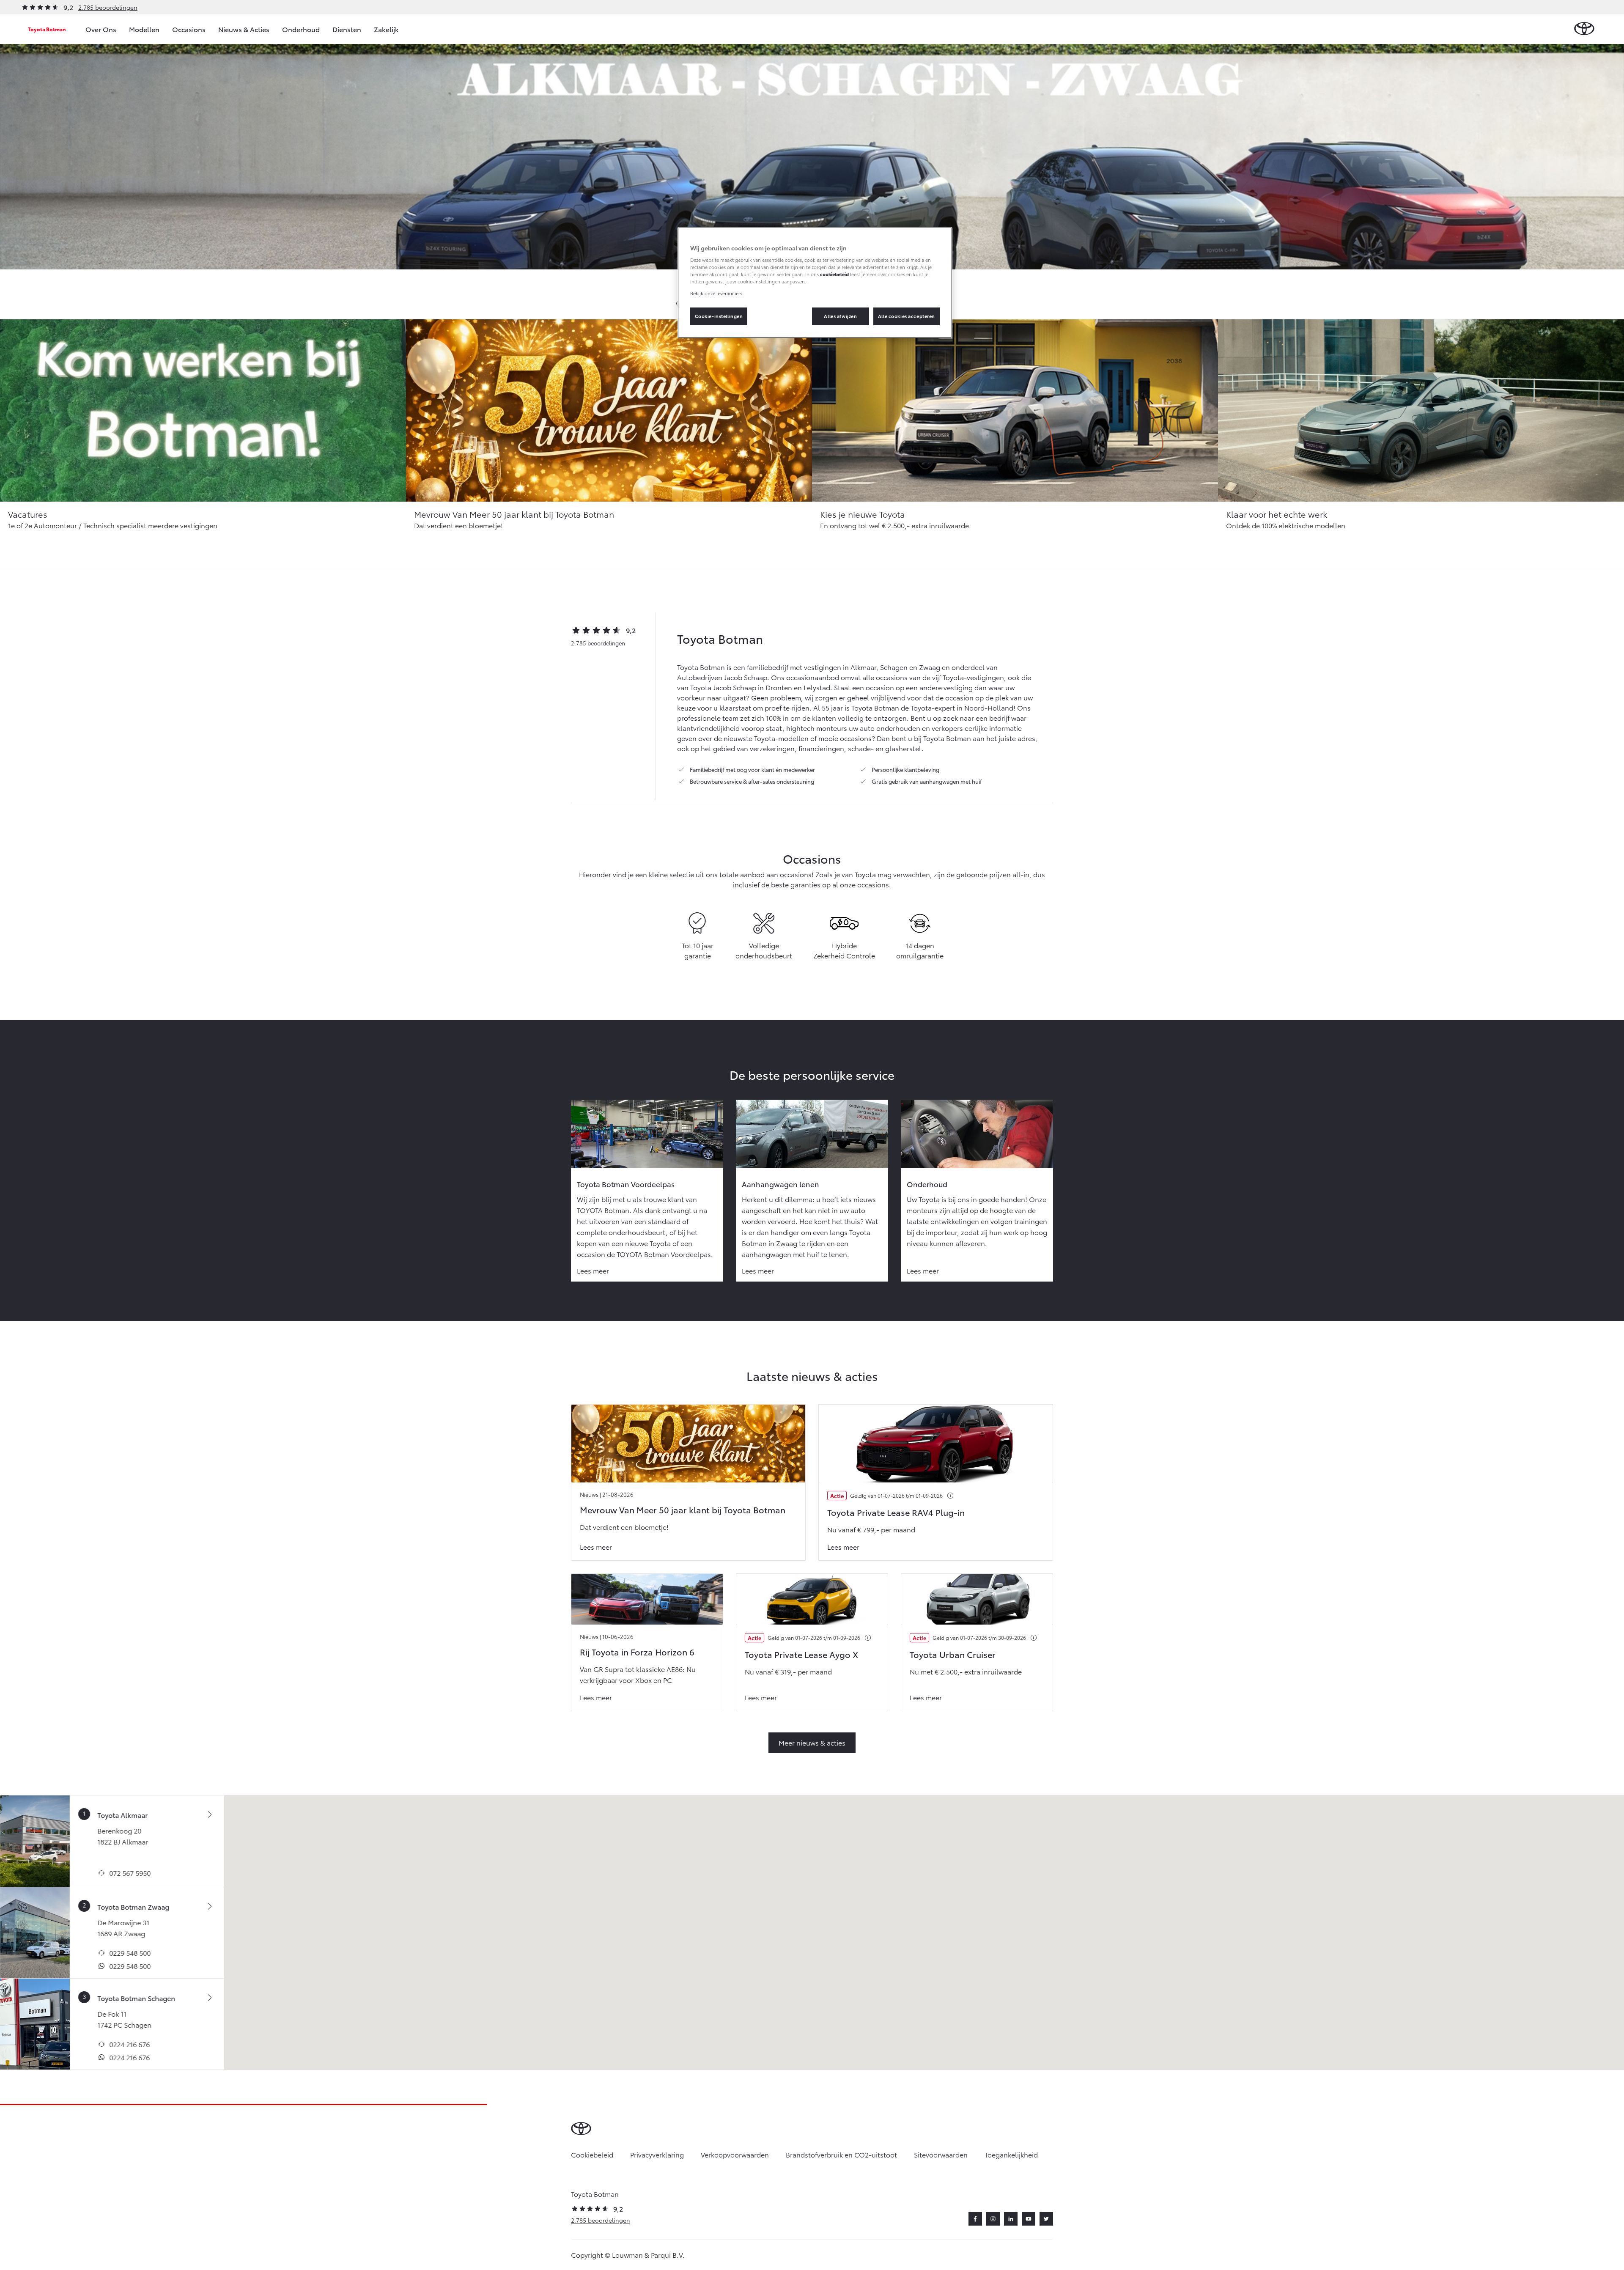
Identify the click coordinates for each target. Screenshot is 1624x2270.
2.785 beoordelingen (108, 7)
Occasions (189, 29)
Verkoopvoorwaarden (735, 2154)
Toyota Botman (47, 29)
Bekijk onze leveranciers (716, 293)
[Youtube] (1029, 2219)
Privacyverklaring (657, 2154)
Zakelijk (386, 29)
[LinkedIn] (1011, 2219)
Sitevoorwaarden (941, 2154)
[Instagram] (993, 2219)
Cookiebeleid (592, 2154)
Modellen (144, 29)
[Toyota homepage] (1584, 29)
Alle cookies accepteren (907, 316)
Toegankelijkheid (1011, 2154)
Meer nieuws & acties (812, 1742)
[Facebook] (975, 2219)
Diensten (347, 29)
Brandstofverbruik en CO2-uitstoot (841, 2154)
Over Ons (101, 29)
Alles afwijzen (840, 316)
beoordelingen (598, 643)
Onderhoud (301, 29)
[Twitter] (1046, 2219)
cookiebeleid (834, 274)
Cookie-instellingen (719, 316)
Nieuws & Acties (244, 29)
